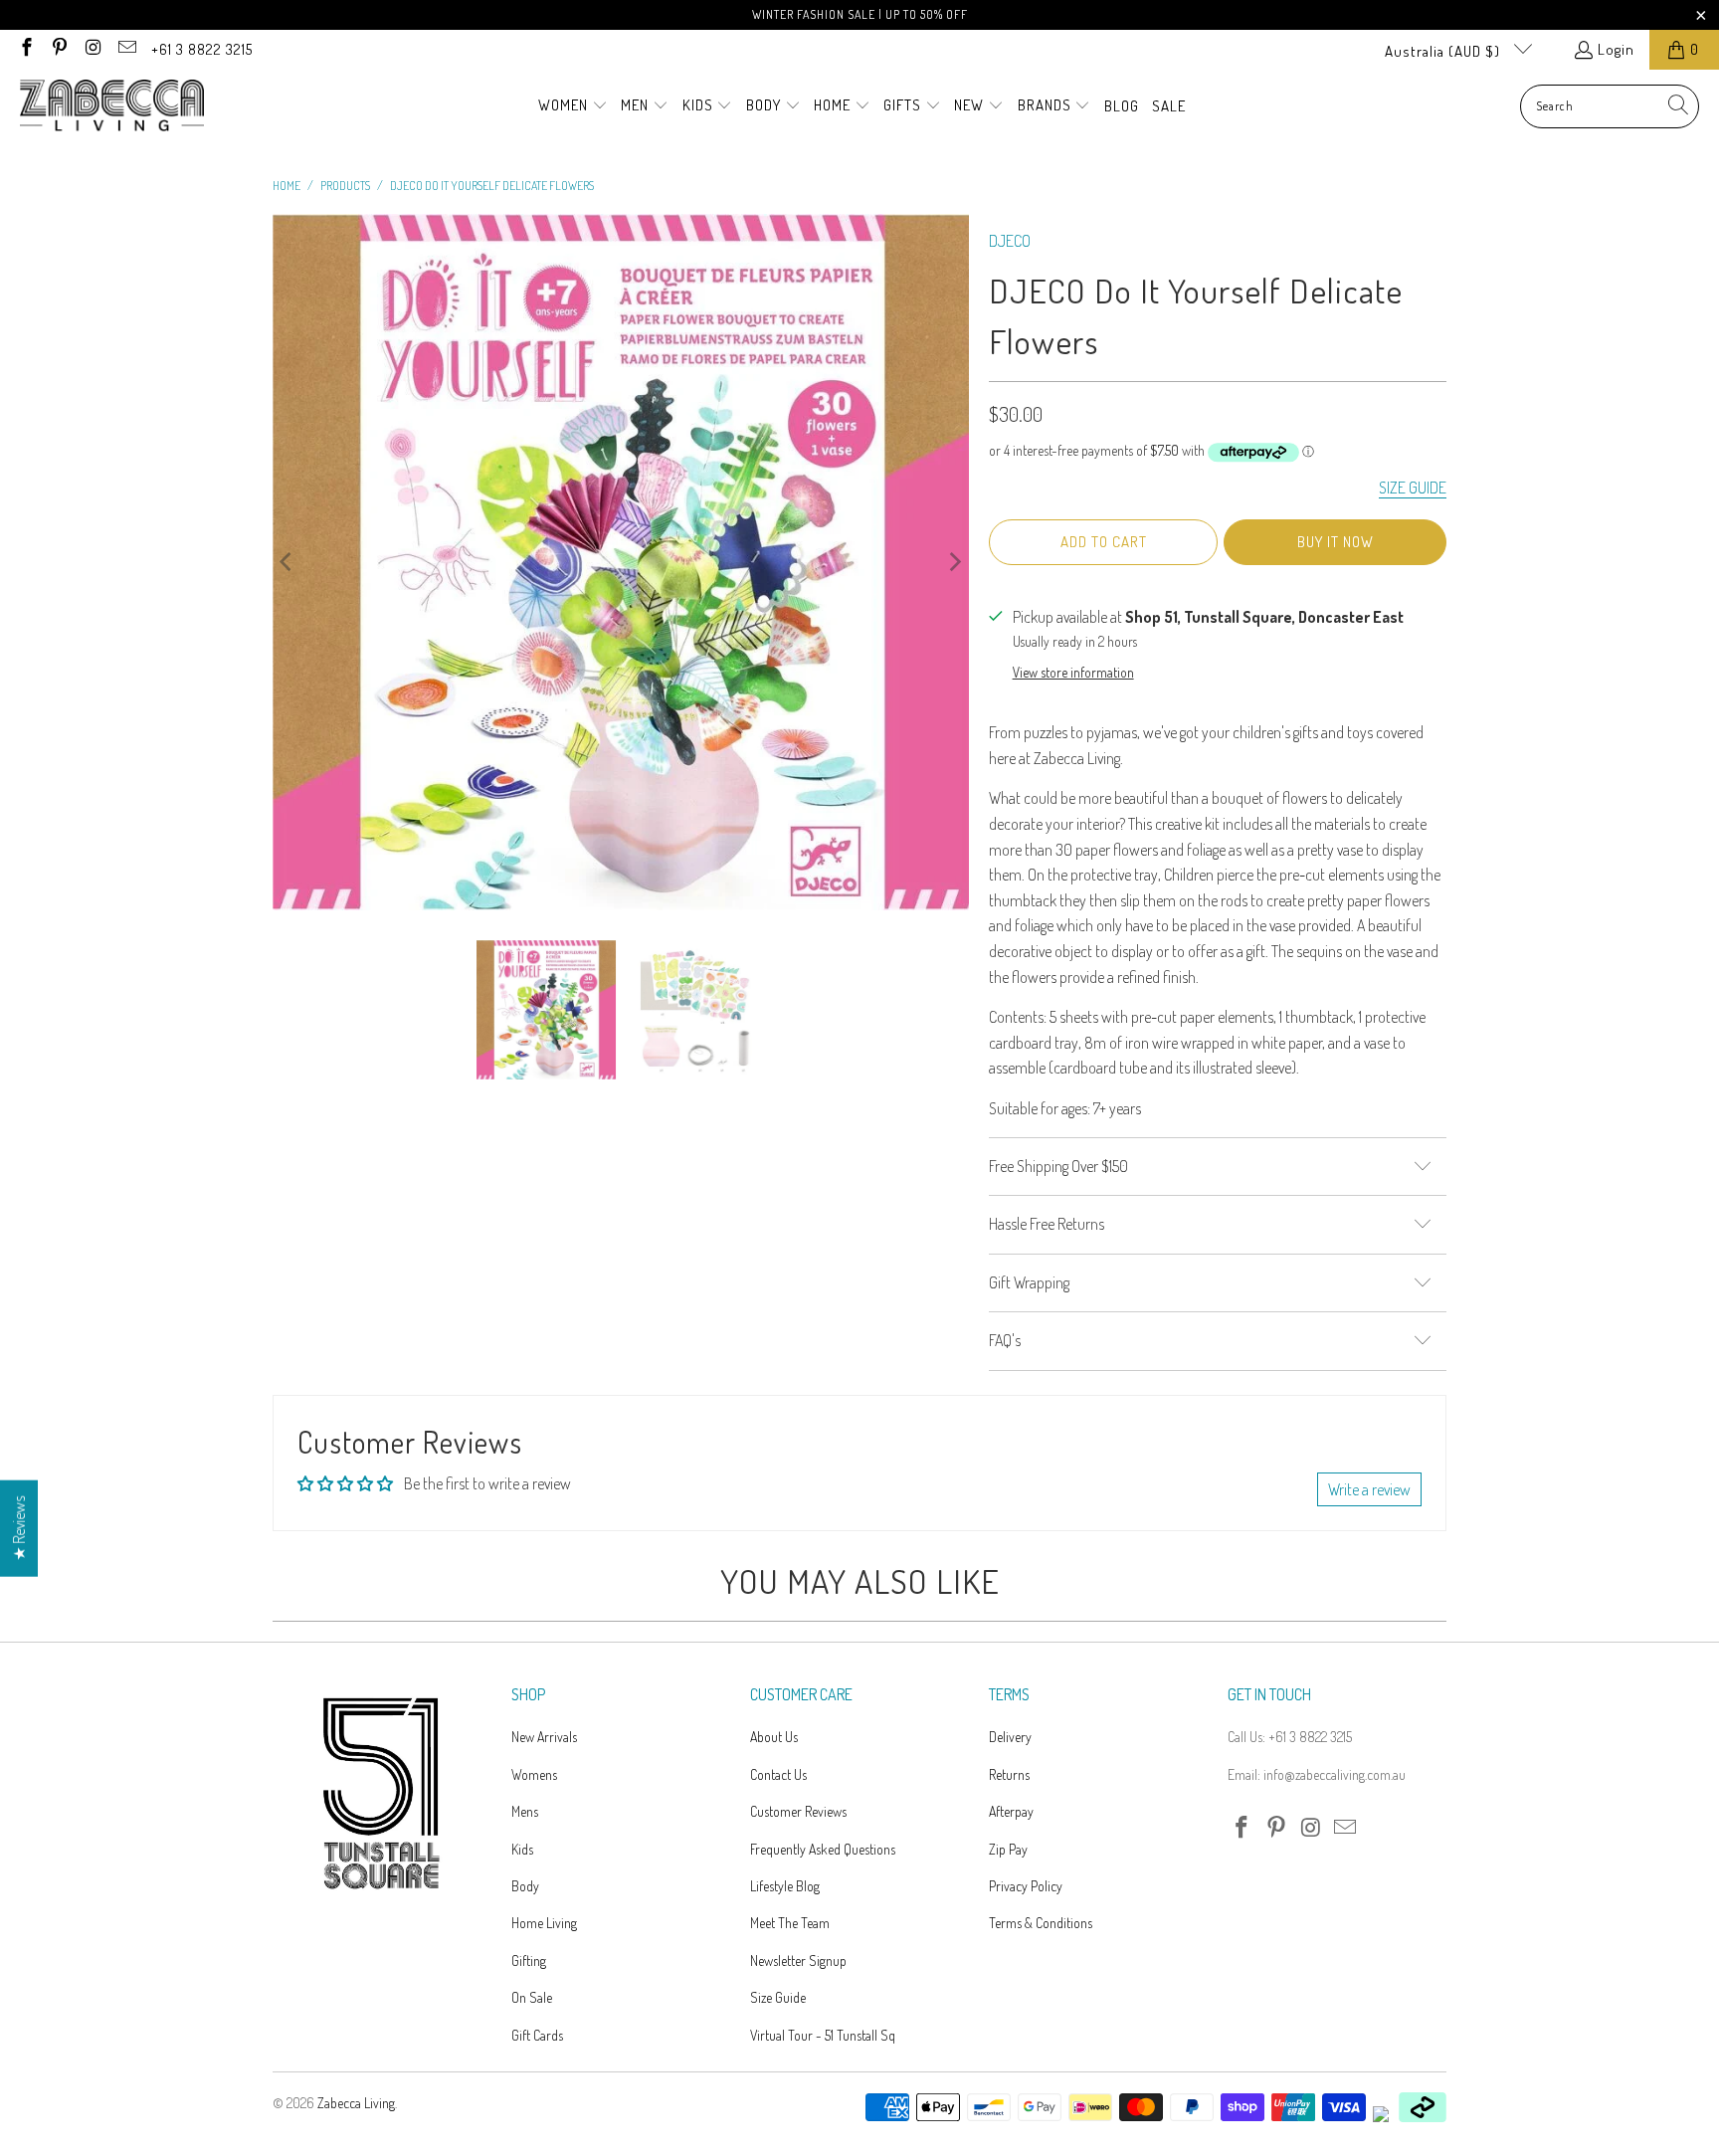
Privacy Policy (1026, 1886)
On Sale (532, 1997)
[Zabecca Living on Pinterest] (59, 49)
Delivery (1010, 1737)
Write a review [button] (1369, 1489)
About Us (774, 1737)
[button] (573, 106)
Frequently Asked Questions (823, 1849)
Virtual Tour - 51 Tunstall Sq (823, 2035)
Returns (1009, 1774)
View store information (1073, 672)
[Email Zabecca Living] (126, 49)
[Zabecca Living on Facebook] (25, 49)
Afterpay (1011, 1811)
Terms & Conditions (1041, 1923)
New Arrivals (544, 1737)
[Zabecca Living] (112, 106)
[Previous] (287, 562)
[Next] (954, 562)
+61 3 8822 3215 (202, 49)
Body (525, 1886)
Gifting (529, 1960)
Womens (534, 1774)
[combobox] (1610, 106)
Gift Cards (537, 2035)
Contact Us (778, 1774)
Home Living (544, 1923)
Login (1616, 49)
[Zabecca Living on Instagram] (92, 49)
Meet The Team (790, 1923)
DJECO (1010, 241)
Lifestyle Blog (785, 1886)
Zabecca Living (356, 2103)
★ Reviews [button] (19, 1529)
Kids (522, 1849)
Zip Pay (1008, 1849)
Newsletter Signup (798, 1960)
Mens (525, 1811)
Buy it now (1336, 542)
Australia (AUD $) (1444, 51)
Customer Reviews (798, 1811)
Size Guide (778, 1997)
